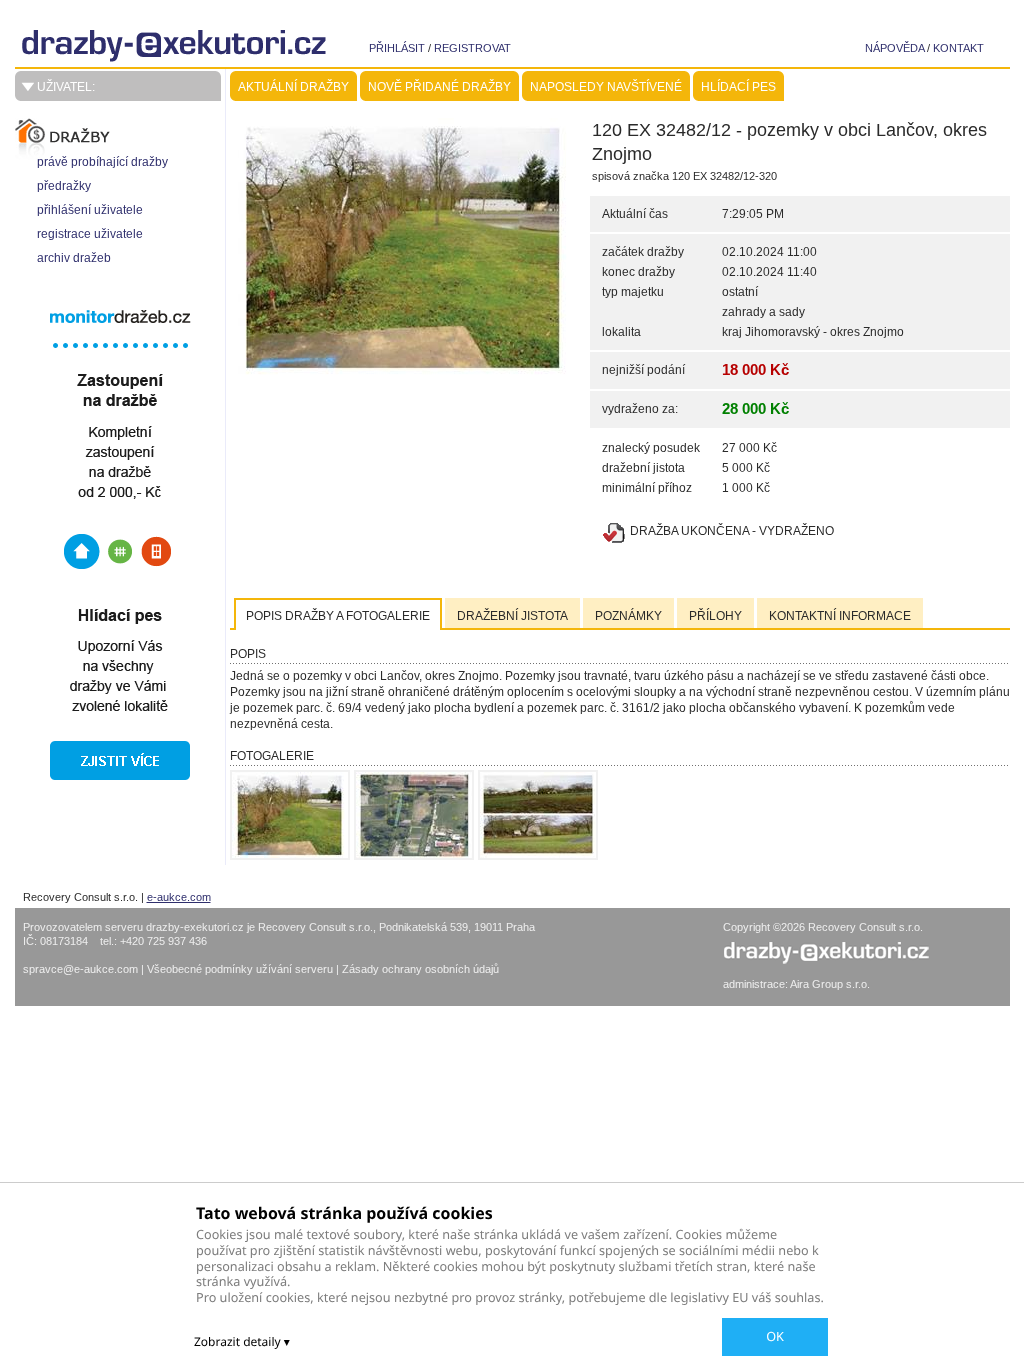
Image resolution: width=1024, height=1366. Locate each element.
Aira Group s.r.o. (830, 984)
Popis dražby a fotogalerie (338, 616)
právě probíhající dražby (102, 162)
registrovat (472, 48)
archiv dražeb (74, 258)
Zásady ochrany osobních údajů (420, 969)
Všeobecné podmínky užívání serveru (241, 969)
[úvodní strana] (195, 45)
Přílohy (715, 616)
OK (775, 1336)
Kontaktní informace (840, 616)
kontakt (958, 48)
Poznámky (628, 616)
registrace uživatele (90, 234)
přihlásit (397, 48)
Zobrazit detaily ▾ (242, 1341)
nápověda (894, 48)
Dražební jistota (512, 616)
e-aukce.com (179, 897)
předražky (64, 186)
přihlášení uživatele (90, 210)
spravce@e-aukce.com (80, 969)
